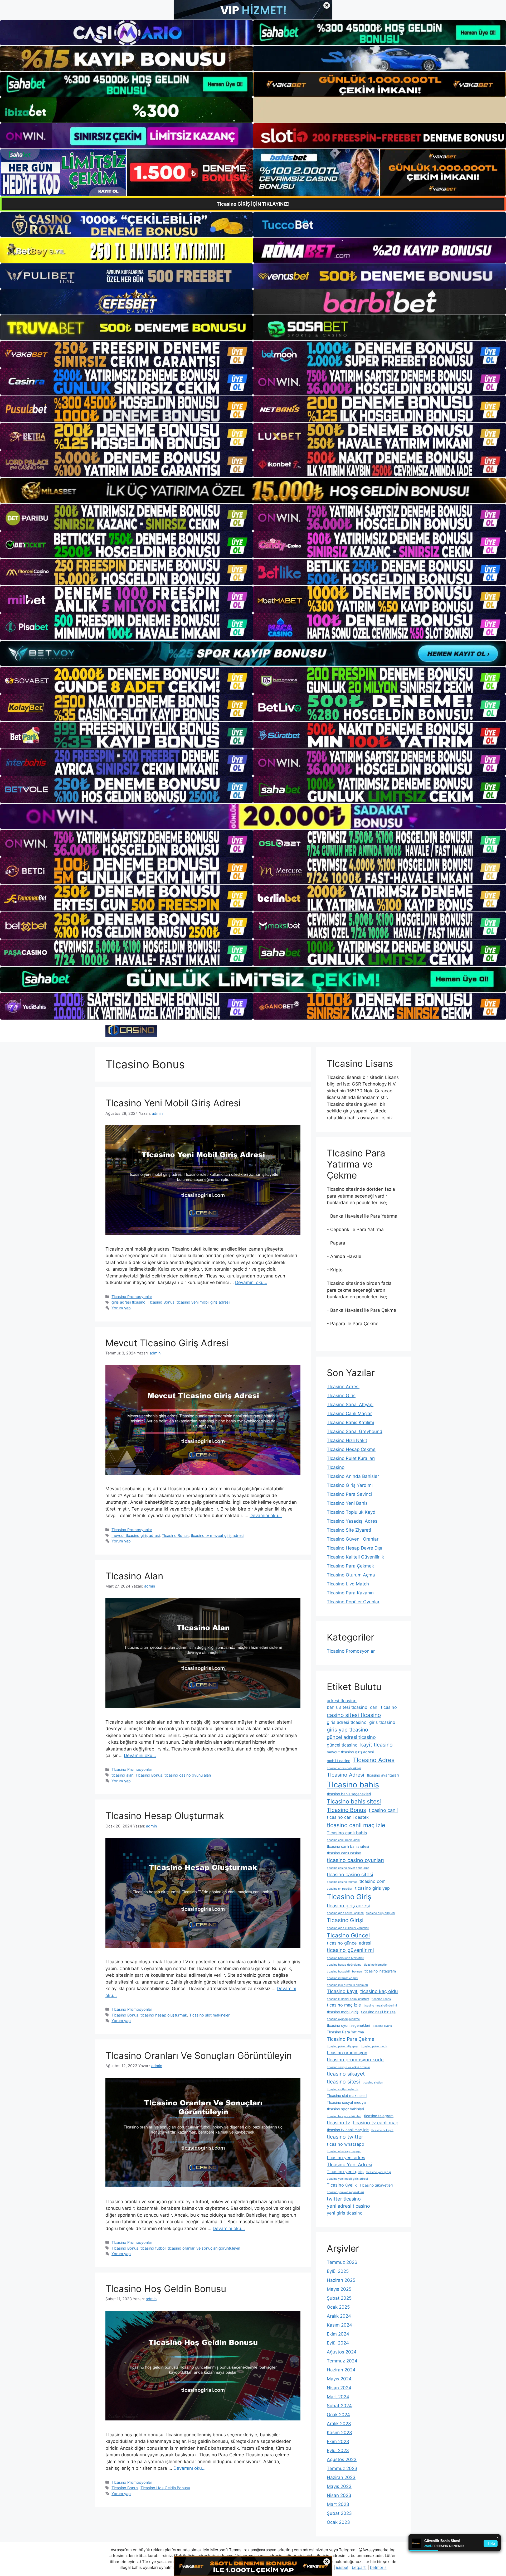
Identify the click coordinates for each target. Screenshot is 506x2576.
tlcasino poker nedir (374, 2046)
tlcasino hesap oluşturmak (164, 2015)
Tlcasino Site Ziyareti (349, 1530)
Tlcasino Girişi (345, 1920)
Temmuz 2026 (342, 2262)
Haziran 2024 (341, 2370)
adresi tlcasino (342, 1701)
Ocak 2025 (338, 2307)
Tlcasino (336, 1467)
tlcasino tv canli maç (375, 2122)
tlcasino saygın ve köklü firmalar (348, 2067)
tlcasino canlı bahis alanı (343, 1840)
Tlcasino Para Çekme (351, 2039)
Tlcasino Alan (134, 1576)
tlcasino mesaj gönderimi (380, 2006)
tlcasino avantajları (383, 1775)
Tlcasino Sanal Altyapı (350, 1405)
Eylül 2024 (338, 2343)
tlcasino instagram (380, 1971)
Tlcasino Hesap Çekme (351, 1449)
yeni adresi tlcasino (348, 2206)
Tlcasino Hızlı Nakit (347, 1440)
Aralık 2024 (339, 2316)
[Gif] (253, 491)
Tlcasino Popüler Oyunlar (353, 1602)
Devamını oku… (251, 1282)
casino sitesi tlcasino (354, 1715)
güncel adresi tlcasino (351, 1737)
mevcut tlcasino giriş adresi (136, 1535)
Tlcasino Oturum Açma (351, 1575)
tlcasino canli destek (348, 1817)
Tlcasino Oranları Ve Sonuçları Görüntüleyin (199, 2056)
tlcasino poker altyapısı (342, 2046)
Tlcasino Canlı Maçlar (349, 1414)
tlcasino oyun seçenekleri (348, 2025)
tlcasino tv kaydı (382, 2130)
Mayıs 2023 (339, 2486)
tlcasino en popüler (340, 1889)
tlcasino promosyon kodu (355, 2059)
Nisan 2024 (339, 2388)
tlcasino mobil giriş (343, 2012)
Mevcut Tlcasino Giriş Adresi (167, 1343)
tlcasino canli (383, 1810)
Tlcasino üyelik (342, 2185)
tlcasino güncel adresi (349, 1943)
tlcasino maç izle (344, 2005)
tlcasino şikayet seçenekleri (345, 2192)
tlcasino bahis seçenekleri (349, 1794)
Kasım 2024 (339, 2325)
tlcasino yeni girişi (379, 2172)
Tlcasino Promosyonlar (132, 1297)
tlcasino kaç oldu (379, 1991)
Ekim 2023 (338, 2442)
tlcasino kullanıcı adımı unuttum (348, 1999)
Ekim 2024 (338, 2334)
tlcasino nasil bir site (378, 2012)
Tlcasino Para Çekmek (350, 1566)
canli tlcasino (383, 1707)
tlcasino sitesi (343, 2082)
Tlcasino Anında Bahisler (353, 1476)
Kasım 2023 (339, 2433)
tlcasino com (373, 1881)
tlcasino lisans (381, 1999)
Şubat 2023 (339, 2513)
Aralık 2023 (339, 2424)
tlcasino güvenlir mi (350, 1950)
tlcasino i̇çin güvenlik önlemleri (347, 1985)
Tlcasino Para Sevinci (349, 1494)
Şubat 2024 (339, 2406)
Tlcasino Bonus (161, 1302)
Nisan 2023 (339, 2495)
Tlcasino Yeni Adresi (349, 2164)
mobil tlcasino (339, 1761)
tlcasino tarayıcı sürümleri (344, 2116)
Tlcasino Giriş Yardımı (350, 1485)
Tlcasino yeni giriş (345, 2172)
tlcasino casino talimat (342, 1882)
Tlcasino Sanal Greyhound (355, 1431)
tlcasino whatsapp (346, 2144)
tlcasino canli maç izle (356, 1825)
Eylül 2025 (338, 2271)
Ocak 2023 (338, 2522)
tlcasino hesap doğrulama (344, 1965)
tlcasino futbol (153, 2248)
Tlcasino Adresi (343, 1387)
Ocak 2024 (338, 2415)
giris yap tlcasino (347, 1730)
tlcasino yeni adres (346, 2158)
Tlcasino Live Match (348, 1584)
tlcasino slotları (373, 2083)
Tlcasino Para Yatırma (345, 2032)
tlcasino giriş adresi (348, 1906)
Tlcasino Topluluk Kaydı (352, 1512)
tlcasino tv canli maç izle (348, 2130)
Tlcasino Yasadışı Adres (352, 1521)
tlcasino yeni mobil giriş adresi (203, 1302)
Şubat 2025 (339, 2298)
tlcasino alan (122, 1775)
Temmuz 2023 (342, 2468)
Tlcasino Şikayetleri (376, 2185)
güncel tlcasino (342, 1745)
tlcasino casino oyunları (355, 1860)
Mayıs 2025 (339, 2289)
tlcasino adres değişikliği (344, 1768)
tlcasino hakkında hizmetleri (346, 1958)
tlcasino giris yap (372, 1888)
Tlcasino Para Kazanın (350, 1593)
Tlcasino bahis (353, 1785)
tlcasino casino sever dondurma (348, 1868)
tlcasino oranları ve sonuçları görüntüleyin (204, 2248)
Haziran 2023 (341, 2477)
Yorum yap (121, 1308)
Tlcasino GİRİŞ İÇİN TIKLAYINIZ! (253, 204)
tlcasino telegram (379, 2116)
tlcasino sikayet (346, 2074)
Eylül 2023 (338, 2450)
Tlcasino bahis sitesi (354, 1801)
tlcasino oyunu (382, 2026)
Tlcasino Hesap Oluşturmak (165, 1816)
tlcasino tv (338, 2122)
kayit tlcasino (376, 1745)
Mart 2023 (338, 2504)
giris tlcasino (382, 1722)
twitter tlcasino (344, 2199)
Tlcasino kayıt (342, 1991)
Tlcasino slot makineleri (210, 2015)
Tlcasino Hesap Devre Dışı (354, 1548)
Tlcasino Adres (374, 1760)
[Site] (126, 354)
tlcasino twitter (345, 2137)
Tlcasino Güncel (348, 1935)
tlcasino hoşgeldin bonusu (344, 1972)
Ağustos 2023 (342, 2459)
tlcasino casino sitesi (350, 1874)
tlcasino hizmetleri (376, 1965)
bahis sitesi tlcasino (347, 1707)
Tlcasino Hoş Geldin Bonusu (166, 2289)
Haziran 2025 (341, 2280)
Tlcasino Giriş (341, 1396)
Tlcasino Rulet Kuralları (351, 1458)
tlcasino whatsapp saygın (344, 2151)
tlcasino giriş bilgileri (381, 1913)
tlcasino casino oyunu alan (188, 1775)
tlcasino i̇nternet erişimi (342, 1978)
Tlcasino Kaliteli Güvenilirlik (355, 1557)
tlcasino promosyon (347, 2053)
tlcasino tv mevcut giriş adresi (217, 1535)
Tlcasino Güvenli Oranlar (353, 1539)
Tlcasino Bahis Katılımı (350, 1422)
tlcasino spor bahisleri (345, 2109)
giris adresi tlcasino (128, 1302)
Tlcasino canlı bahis (347, 1833)
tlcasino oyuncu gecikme (343, 2019)
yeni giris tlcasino (345, 2213)
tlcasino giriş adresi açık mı (345, 1913)
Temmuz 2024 (342, 2361)
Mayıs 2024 (339, 2379)
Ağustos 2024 (342, 2352)
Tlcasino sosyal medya (346, 2102)
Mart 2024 (338, 2397)
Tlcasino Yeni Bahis (347, 1503)
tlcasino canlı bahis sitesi (348, 1846)
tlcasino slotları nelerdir (343, 2089)
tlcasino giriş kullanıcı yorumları (348, 1928)
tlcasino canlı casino (344, 1853)
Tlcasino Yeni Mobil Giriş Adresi (173, 1103)
